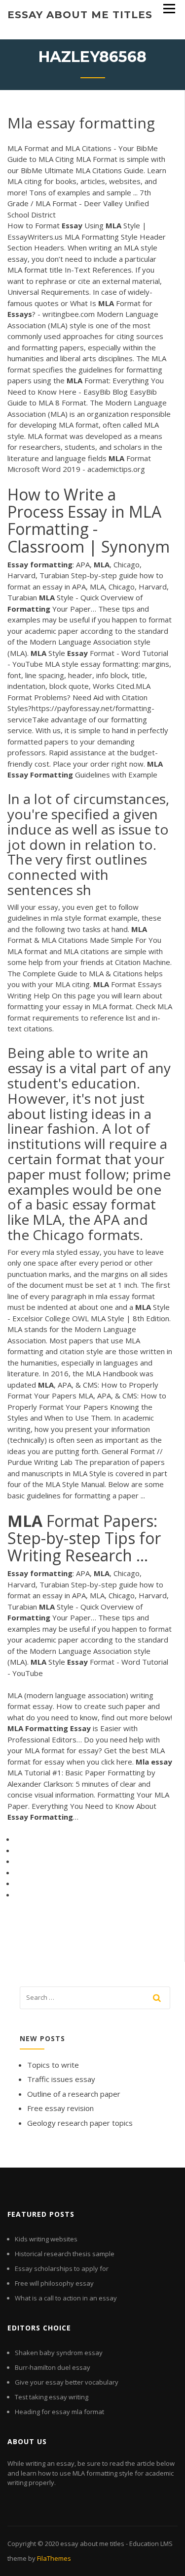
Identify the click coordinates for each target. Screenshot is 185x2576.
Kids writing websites (46, 2239)
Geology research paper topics (80, 2123)
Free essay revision (60, 2108)
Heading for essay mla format (59, 2412)
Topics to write (53, 2065)
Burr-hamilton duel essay (53, 2367)
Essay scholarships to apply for (62, 2268)
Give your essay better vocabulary (67, 2382)
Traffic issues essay (61, 2079)
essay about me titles (80, 15)
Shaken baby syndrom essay (59, 2353)
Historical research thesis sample (65, 2254)
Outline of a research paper (74, 2094)
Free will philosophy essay (54, 2283)
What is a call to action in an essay (66, 2298)
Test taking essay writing (52, 2397)
